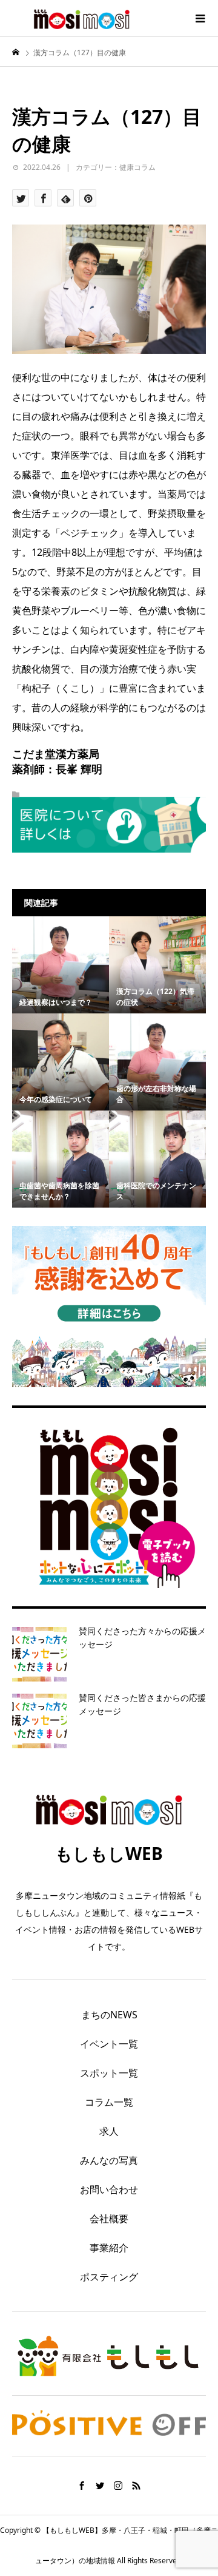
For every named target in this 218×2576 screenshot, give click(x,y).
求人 (109, 2131)
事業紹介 (109, 2248)
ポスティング (109, 2277)
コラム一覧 (109, 2102)
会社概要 (109, 2219)
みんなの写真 (109, 2160)
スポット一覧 (109, 2073)
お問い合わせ (109, 2189)
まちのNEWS (109, 2015)
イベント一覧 (109, 2044)
